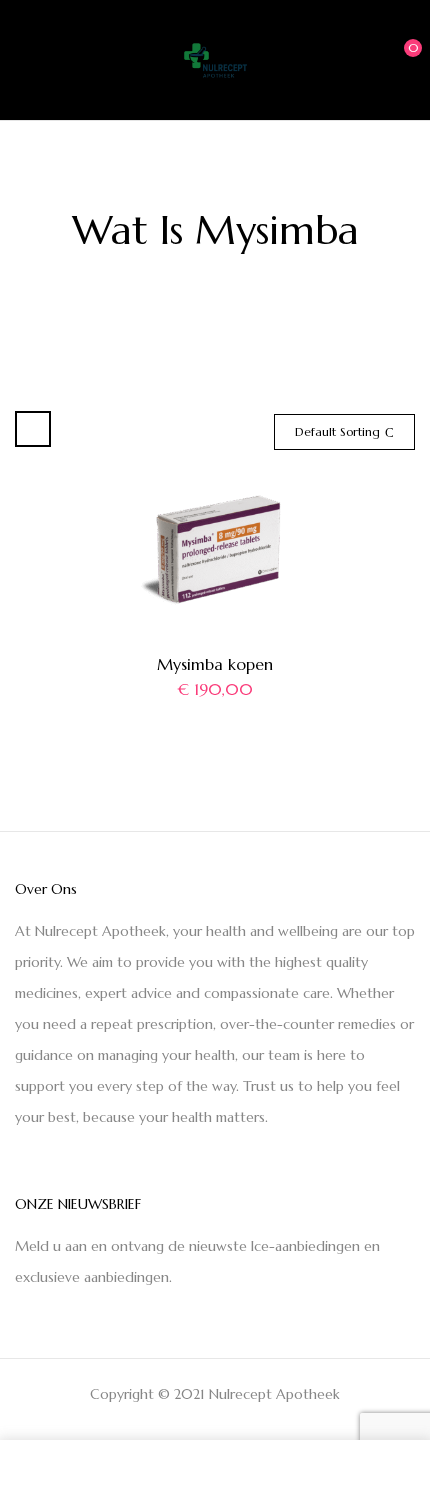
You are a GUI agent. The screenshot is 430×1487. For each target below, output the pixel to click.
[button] (397, 58)
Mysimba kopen (215, 664)
